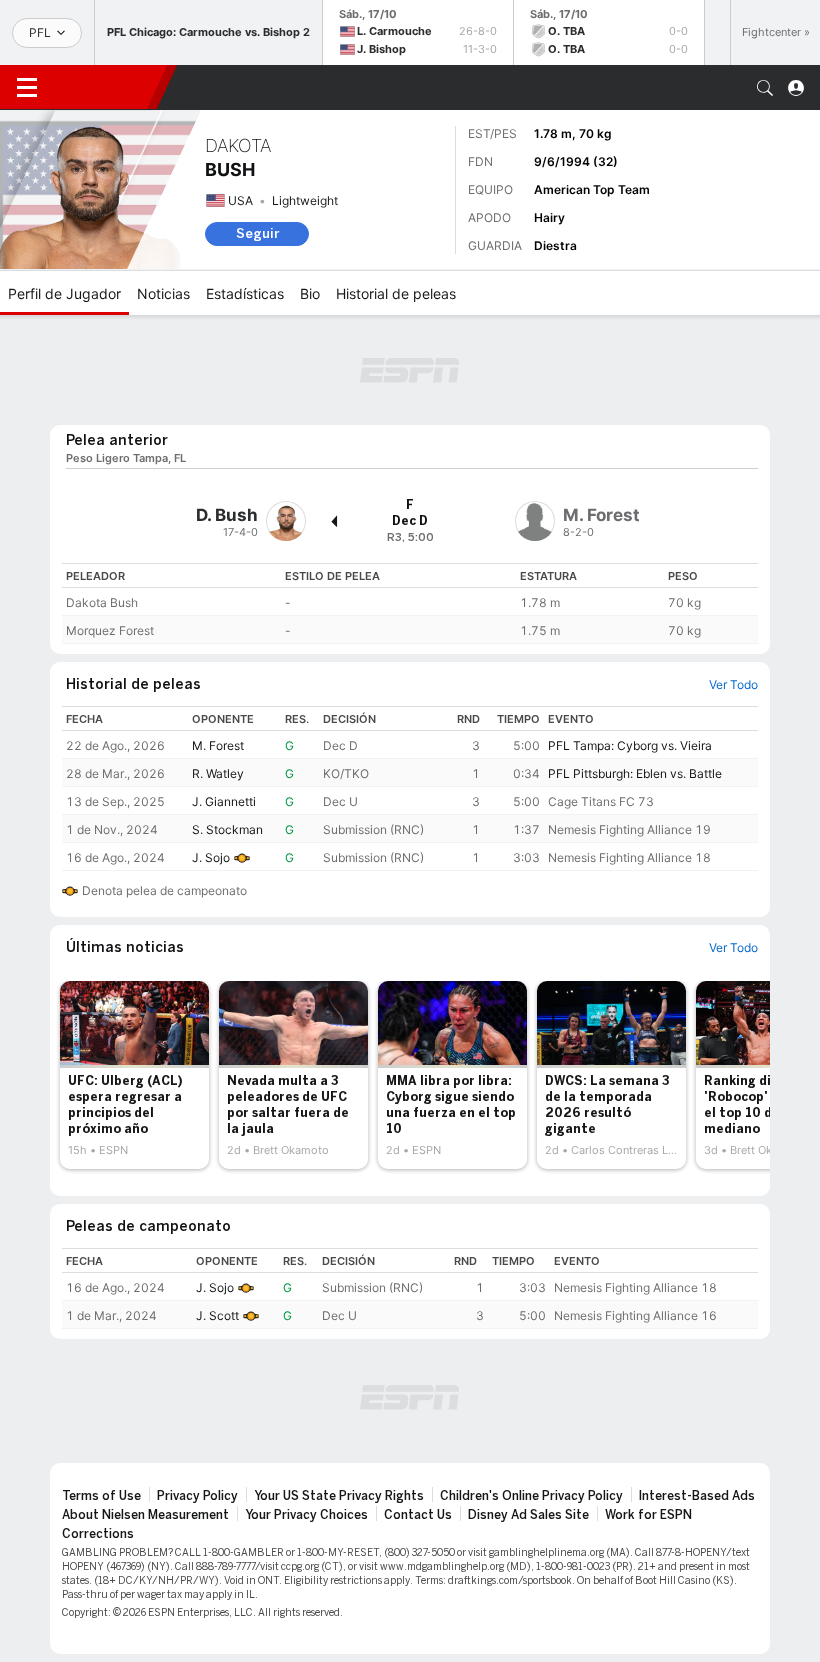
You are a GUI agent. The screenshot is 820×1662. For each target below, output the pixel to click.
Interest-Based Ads (697, 1496)
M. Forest (218, 745)
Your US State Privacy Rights (339, 1496)
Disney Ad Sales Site (528, 1515)
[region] (410, 603)
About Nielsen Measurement (145, 1515)
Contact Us (418, 1515)
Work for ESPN (648, 1515)
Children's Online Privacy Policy (531, 1496)
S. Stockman (227, 829)
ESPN (105, 87)
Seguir (257, 233)
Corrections (98, 1534)
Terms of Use (101, 1496)
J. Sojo (211, 857)
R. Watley (218, 773)
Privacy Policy (197, 1496)
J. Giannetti (224, 801)
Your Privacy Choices (306, 1515)
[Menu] (27, 88)
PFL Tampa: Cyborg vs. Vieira (630, 745)
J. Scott (217, 1315)
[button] (765, 88)
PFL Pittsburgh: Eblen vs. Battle (635, 773)
